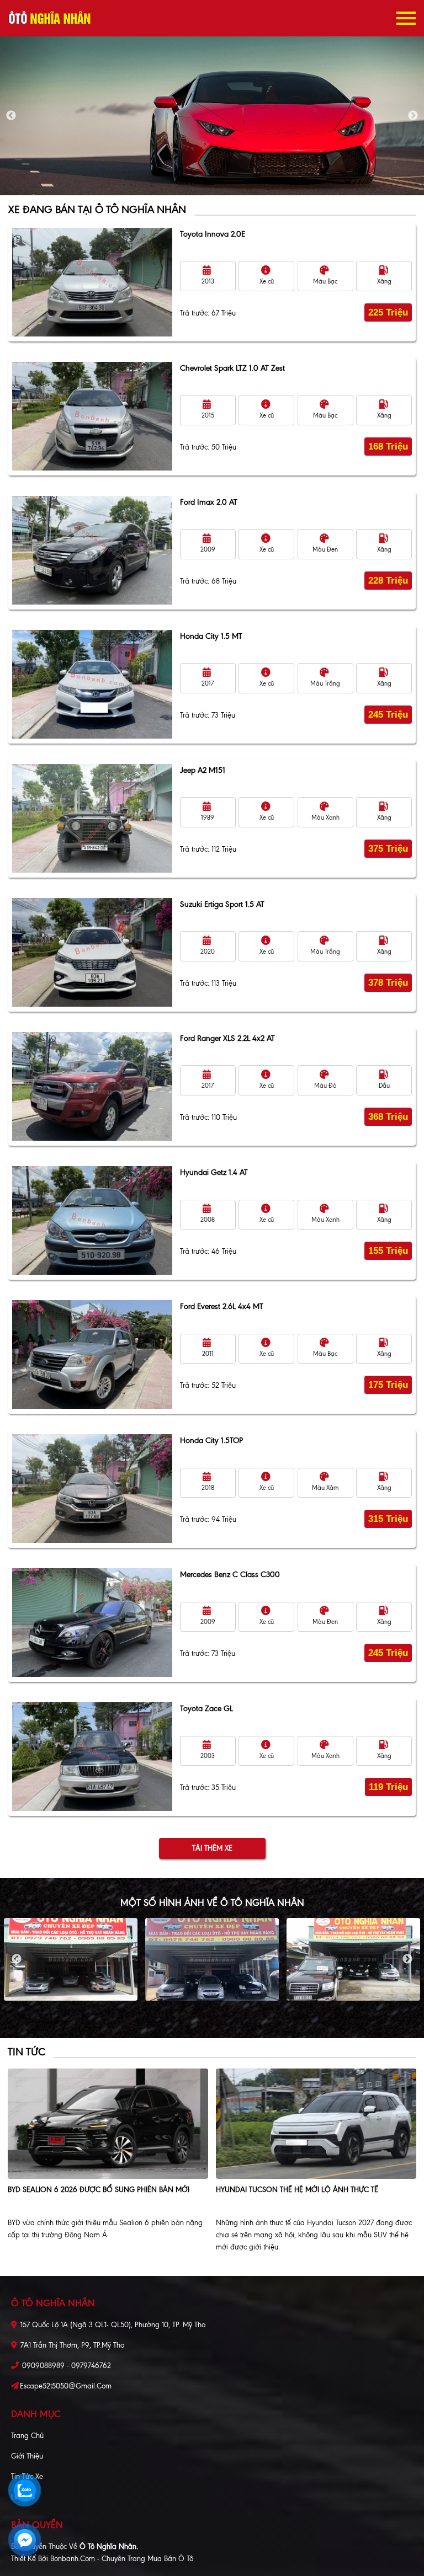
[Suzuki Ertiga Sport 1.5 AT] (92, 952)
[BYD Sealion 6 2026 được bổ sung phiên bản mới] (108, 2124)
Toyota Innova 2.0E (213, 234)
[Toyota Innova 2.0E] (92, 282)
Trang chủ (27, 2436)
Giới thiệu (27, 2456)
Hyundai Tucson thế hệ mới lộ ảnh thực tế (297, 2190)
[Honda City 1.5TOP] (92, 1489)
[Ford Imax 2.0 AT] (92, 550)
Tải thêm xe (212, 1848)
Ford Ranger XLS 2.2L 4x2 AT (227, 1038)
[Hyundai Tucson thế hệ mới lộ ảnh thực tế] (316, 2124)
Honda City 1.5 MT (211, 636)
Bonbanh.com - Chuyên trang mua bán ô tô (122, 2559)
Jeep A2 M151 (203, 770)
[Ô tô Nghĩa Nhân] (50, 18)
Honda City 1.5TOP (211, 1441)
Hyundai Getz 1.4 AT (214, 1172)
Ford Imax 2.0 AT (209, 502)
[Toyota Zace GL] (92, 1757)
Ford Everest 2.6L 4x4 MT (222, 1306)
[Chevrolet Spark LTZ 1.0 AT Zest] (92, 416)
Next (413, 116)
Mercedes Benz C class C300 (230, 1575)
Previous (11, 116)
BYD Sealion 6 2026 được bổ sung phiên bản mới (99, 2190)
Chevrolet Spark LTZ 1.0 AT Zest (232, 368)
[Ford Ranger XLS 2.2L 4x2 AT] (92, 1086)
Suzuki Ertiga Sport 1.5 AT (222, 904)
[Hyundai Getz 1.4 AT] (92, 1220)
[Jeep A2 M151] (92, 818)
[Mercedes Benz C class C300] (92, 1623)
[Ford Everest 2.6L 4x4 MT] (92, 1354)
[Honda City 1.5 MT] (92, 684)
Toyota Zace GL (206, 1709)
